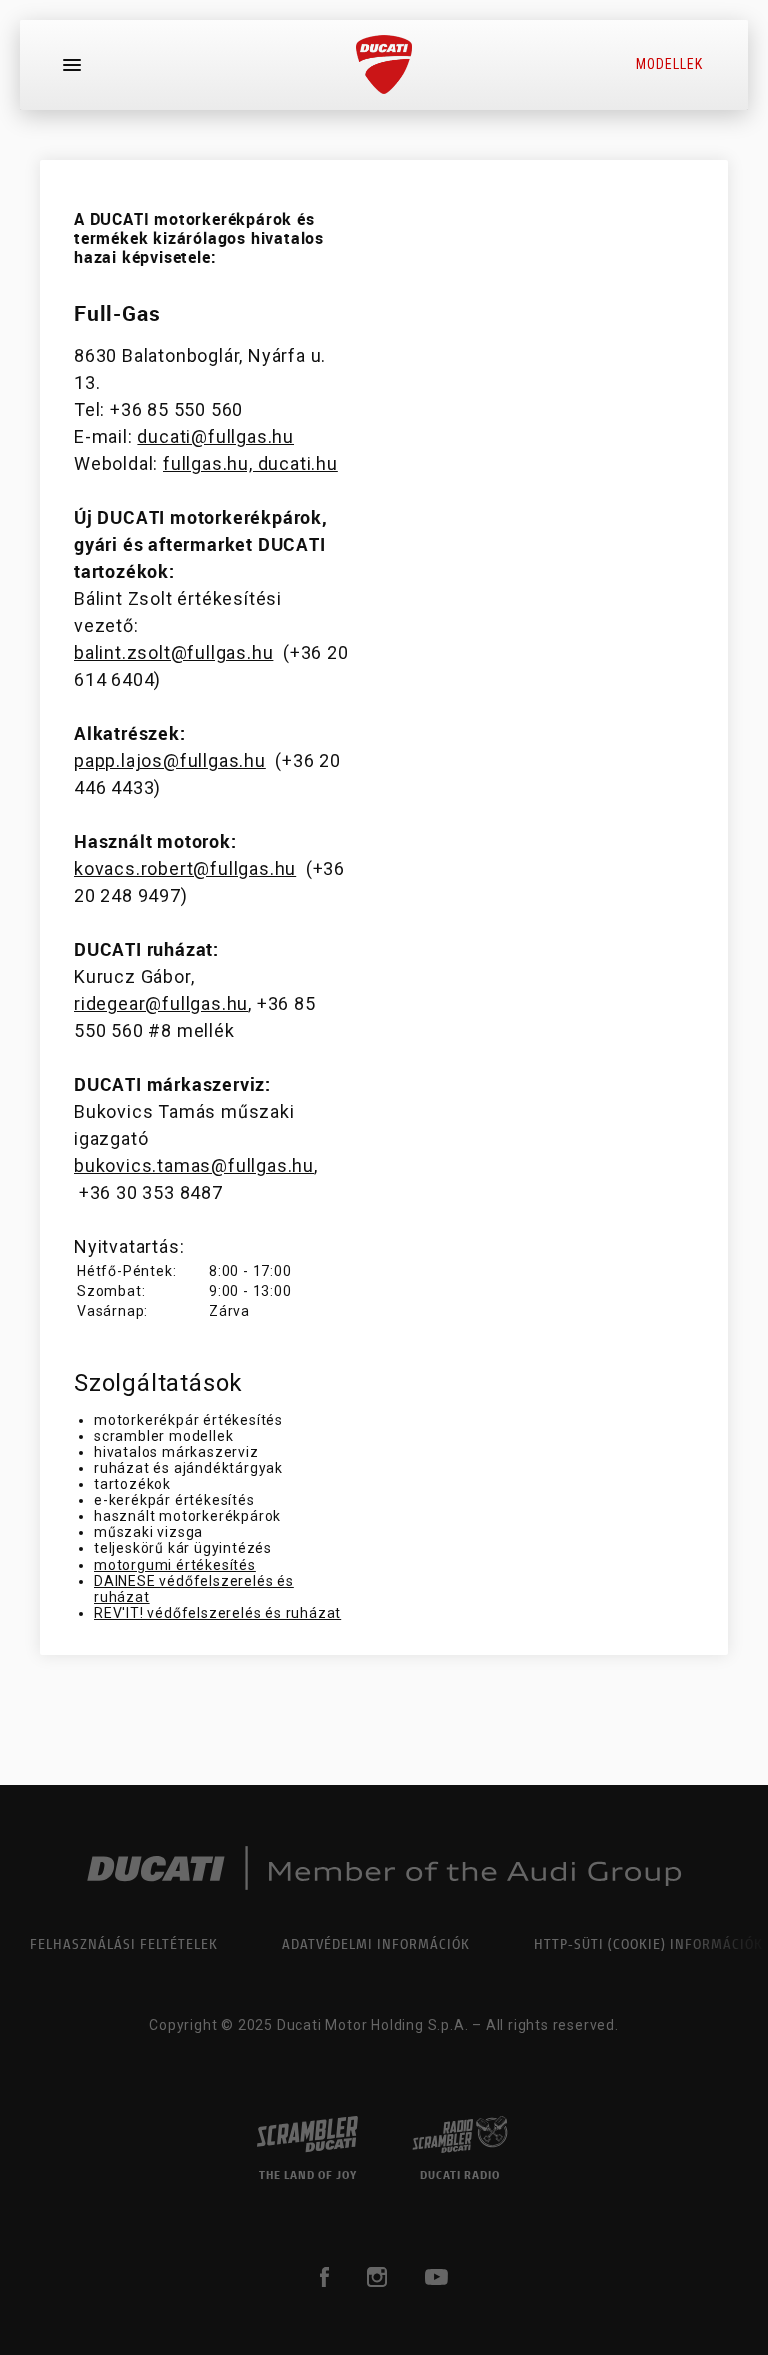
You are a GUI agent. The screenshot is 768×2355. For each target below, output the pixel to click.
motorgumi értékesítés (175, 1565)
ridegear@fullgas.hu (161, 1003)
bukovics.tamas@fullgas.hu (194, 1165)
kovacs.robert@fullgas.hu (185, 868)
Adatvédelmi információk (376, 1943)
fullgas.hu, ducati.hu (250, 463)
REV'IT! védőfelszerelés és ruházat (217, 1613)
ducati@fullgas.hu (215, 436)
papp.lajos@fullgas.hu (170, 760)
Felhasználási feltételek (124, 1943)
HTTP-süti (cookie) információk (648, 1943)
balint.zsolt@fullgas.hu (173, 652)
